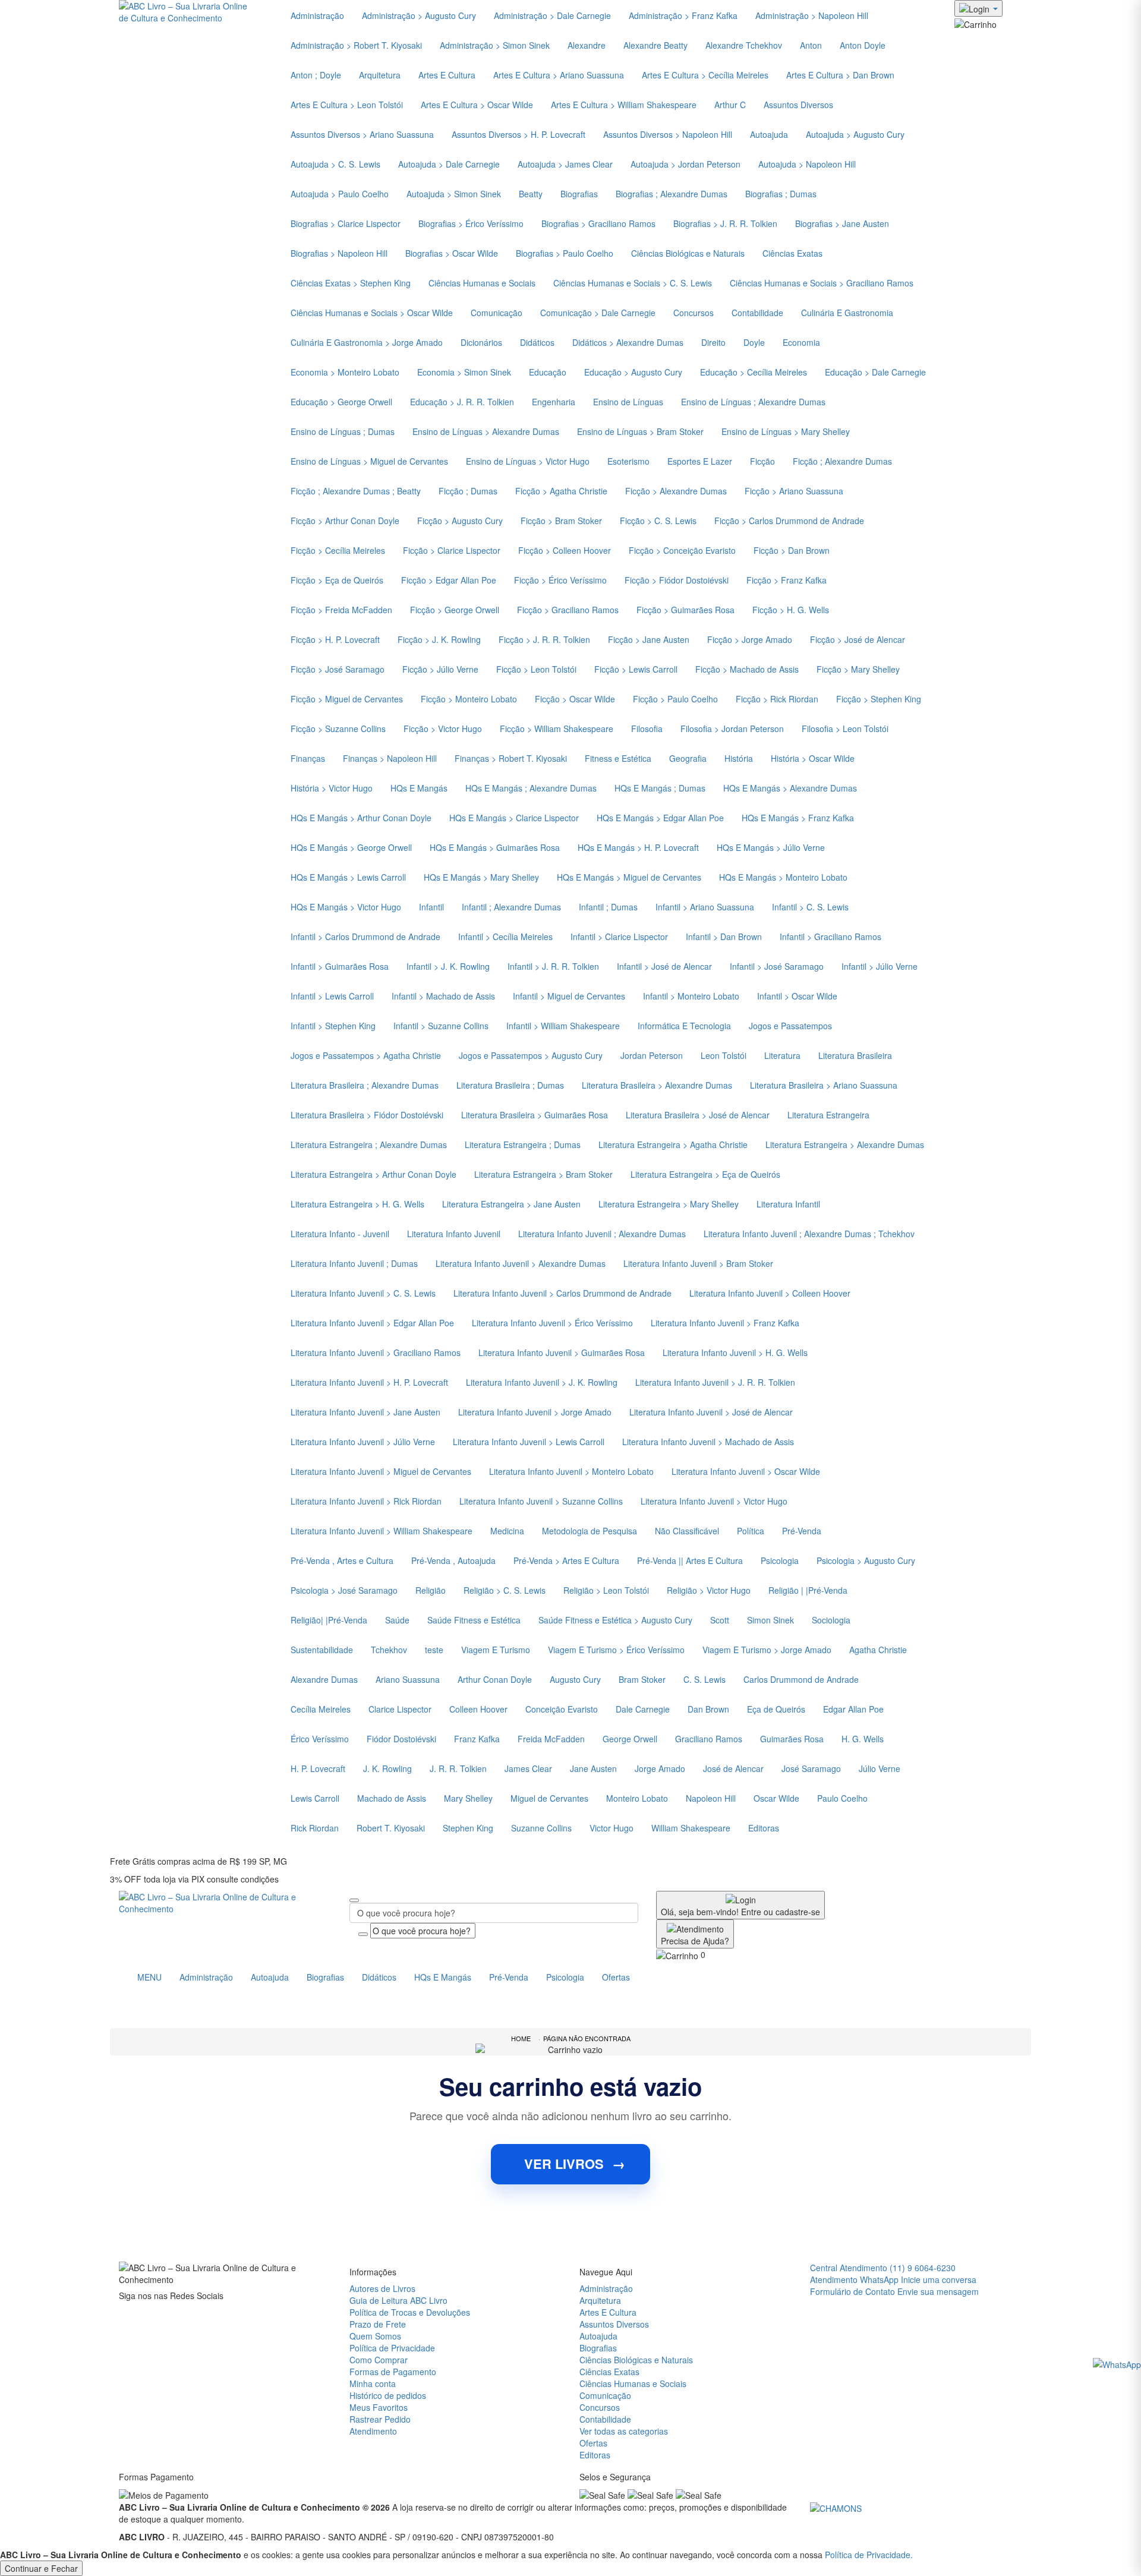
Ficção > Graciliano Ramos (568, 610)
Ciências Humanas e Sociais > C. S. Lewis (633, 283)
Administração (206, 1977)
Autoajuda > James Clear (565, 164)
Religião (431, 1590)
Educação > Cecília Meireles (754, 372)
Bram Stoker (642, 1679)
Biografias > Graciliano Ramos (598, 223)
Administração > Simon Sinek (495, 45)
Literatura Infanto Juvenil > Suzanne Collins (541, 1501)
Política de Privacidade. (869, 2555)
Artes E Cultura (447, 75)
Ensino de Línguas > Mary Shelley (786, 431)
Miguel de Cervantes (549, 1798)
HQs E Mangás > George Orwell (351, 847)
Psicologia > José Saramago (344, 1590)
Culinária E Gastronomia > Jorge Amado (367, 342)
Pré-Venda (802, 1531)
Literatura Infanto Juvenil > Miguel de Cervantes (381, 1471)
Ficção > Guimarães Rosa (685, 610)
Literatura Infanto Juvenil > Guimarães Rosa (562, 1352)
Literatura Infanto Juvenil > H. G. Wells (735, 1352)
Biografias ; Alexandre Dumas (672, 194)
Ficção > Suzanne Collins (338, 729)
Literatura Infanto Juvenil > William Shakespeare (382, 1531)
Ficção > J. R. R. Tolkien (544, 639)
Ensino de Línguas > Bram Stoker (640, 431)
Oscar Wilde (776, 1798)
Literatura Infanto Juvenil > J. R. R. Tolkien (715, 1382)
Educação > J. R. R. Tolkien (462, 402)
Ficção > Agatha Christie (561, 491)
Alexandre (587, 45)
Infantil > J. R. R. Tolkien (553, 966)
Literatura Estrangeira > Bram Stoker (543, 1174)
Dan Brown (708, 1709)
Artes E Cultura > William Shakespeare (624, 105)
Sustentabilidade (322, 1650)
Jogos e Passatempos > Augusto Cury (531, 1055)
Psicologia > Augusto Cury (866, 1560)
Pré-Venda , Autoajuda (453, 1560)
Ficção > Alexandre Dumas (676, 491)
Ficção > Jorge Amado (750, 639)
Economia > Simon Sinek (464, 372)
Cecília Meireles (321, 1709)
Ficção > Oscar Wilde (575, 699)
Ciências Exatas (792, 253)
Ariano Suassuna (408, 1679)
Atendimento (373, 2431)
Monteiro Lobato (637, 1798)
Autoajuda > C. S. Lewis (335, 164)
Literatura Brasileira (855, 1055)
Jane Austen (593, 1768)
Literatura (782, 1055)
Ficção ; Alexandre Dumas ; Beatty (356, 491)
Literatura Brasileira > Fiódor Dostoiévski (367, 1115)
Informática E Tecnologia (684, 1026)
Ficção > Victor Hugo (443, 729)
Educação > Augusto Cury (633, 372)
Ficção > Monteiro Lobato (469, 699)
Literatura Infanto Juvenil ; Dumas (354, 1263)
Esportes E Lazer (700, 461)
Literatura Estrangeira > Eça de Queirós (705, 1174)
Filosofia (647, 729)
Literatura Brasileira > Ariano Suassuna (824, 1085)
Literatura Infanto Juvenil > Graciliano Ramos (376, 1352)
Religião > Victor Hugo (709, 1590)
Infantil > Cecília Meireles (505, 937)
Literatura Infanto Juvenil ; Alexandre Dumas (602, 1234)
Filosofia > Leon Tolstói (845, 729)
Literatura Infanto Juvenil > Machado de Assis (708, 1442)
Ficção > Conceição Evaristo (682, 550)
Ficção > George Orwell (455, 610)
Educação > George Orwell (341, 402)
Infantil (431, 907)
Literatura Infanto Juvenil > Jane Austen (365, 1412)
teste (434, 1650)
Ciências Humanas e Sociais (482, 283)
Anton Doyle (863, 45)
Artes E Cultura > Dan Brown (840, 75)
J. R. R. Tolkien (458, 1768)
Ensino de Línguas (628, 402)
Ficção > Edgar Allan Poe (449, 580)
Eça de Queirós (776, 1709)
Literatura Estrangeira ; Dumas (523, 1144)
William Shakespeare (691, 1828)
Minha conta (373, 2383)
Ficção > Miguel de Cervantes (347, 699)
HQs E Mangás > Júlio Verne (771, 847)
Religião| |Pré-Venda (329, 1620)
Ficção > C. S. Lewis (658, 521)
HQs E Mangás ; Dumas (660, 788)
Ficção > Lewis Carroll (636, 669)
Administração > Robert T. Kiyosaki (356, 45)
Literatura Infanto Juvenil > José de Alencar (711, 1412)
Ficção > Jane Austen (649, 639)
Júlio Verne (880, 1768)
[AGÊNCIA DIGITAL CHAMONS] (836, 2507)
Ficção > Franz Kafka (787, 580)
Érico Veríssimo (320, 1739)
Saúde (397, 1620)
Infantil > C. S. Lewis (810, 907)
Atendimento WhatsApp (893, 2279)
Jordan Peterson (652, 1055)
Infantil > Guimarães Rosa (340, 966)
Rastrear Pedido (380, 2419)
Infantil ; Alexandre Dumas (511, 907)
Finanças (308, 758)
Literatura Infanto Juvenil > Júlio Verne (363, 1442)
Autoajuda (769, 134)
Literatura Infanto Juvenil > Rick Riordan (366, 1501)
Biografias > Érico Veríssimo (471, 223)
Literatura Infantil (788, 1204)
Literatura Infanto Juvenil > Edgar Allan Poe (372, 1323)
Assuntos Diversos (798, 105)
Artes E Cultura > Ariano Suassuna (559, 75)
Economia (801, 342)
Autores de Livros (382, 2288)
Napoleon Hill (711, 1798)
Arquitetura (380, 75)
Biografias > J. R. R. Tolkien (725, 223)
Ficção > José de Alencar (858, 639)
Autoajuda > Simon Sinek (454, 194)
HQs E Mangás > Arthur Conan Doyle (361, 818)
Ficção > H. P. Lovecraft (335, 639)
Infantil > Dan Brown (724, 937)
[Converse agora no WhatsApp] (1117, 2363)
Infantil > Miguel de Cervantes (569, 996)
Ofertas (616, 1977)
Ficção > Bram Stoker (561, 521)
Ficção (762, 461)
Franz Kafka (477, 1739)
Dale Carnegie (643, 1709)
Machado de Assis (392, 1798)
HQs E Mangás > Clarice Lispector (514, 818)
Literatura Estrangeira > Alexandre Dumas (845, 1144)
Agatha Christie (878, 1650)
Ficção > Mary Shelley (858, 669)
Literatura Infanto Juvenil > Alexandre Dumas (521, 1263)
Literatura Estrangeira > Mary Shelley (669, 1204)
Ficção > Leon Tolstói (536, 669)
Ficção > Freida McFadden (341, 610)
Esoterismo (628, 461)
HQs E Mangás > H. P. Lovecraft (638, 847)
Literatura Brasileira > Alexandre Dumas (657, 1085)
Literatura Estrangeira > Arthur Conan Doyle (373, 1174)
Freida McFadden (551, 1739)
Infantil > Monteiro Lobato (691, 996)
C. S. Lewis (705, 1679)
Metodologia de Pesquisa (590, 1531)
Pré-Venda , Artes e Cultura (342, 1560)
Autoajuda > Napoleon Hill (807, 164)
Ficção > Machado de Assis (747, 669)
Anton (811, 45)
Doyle (754, 342)
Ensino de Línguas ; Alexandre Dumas (753, 402)
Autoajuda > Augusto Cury (855, 134)
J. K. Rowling (387, 1768)
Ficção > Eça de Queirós (337, 580)
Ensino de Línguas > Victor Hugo (528, 461)
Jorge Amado (660, 1768)
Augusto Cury (575, 1679)
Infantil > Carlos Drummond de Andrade (365, 937)
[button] (975, 23)
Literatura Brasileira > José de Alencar (698, 1115)
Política (751, 1531)
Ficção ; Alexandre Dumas (842, 461)
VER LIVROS (575, 2164)
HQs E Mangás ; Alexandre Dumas (531, 788)
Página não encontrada (587, 2038)
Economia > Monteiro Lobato (345, 372)
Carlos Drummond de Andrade (801, 1679)
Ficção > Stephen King (879, 699)
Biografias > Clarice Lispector (346, 223)
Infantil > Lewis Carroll (332, 996)
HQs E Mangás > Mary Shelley (481, 877)
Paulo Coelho (842, 1798)
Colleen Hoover (478, 1709)
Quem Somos (375, 2336)
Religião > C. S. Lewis (505, 1590)
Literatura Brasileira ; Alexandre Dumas (365, 1085)
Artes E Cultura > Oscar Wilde (477, 105)
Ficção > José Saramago (338, 669)
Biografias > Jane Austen (842, 223)
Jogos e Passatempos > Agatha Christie (366, 1055)
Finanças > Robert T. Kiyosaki (511, 758)
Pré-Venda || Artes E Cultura (690, 1560)
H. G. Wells (863, 1739)
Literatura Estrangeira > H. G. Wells (357, 1204)
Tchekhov (389, 1650)
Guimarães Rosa (792, 1739)
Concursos (694, 313)
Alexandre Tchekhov (744, 45)
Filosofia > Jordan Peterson (732, 729)
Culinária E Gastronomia (847, 313)
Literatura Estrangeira (828, 1115)
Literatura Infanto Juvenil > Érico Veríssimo (552, 1323)
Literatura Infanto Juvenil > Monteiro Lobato (571, 1471)
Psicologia (780, 1560)
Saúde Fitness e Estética (474, 1620)
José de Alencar (733, 1768)
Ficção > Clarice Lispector (452, 550)
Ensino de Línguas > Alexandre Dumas (486, 431)
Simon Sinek (770, 1620)
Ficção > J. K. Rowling (439, 639)
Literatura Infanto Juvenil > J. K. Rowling (542, 1382)
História (739, 758)
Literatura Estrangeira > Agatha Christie (673, 1144)
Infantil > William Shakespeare (563, 1026)
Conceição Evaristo (562, 1709)
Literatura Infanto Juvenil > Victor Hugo (714, 1501)
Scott (720, 1620)
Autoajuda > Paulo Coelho (340, 194)
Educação (548, 372)
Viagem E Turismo (496, 1650)
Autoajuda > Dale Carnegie (449, 164)
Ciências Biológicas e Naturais (688, 253)
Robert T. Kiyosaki (391, 1828)
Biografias (579, 194)
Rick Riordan (315, 1828)
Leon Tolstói (724, 1055)
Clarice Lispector (400, 1709)
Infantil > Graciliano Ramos (830, 937)
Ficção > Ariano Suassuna (794, 491)
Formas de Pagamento (393, 2372)
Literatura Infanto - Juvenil (340, 1234)
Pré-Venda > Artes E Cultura (566, 1560)
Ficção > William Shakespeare (557, 729)
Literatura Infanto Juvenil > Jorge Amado (535, 1412)
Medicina (507, 1531)
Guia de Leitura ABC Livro (398, 2300)
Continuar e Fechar (41, 2568)
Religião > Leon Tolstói (606, 1590)
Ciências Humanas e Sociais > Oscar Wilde (372, 313)
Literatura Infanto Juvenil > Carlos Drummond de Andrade (562, 1293)
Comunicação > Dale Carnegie (598, 313)
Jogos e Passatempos (790, 1026)
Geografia (688, 758)
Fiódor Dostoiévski (401, 1739)
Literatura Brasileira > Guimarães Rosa (535, 1115)
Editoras (764, 1828)
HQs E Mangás (419, 788)
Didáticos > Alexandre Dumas (628, 342)
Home (521, 2038)
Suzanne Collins (541, 1828)
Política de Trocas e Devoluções (410, 2312)
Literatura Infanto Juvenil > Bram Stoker (698, 1263)
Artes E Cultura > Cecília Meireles (705, 75)
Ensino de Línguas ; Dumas (343, 431)
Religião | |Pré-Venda (808, 1590)
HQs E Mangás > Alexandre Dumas (790, 788)
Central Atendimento (883, 2268)
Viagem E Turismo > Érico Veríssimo (616, 1650)
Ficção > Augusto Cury (460, 521)
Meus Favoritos (379, 2407)
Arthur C (730, 105)
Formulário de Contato (894, 2291)
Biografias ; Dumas (781, 194)
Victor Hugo (612, 1828)
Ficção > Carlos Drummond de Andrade (789, 521)
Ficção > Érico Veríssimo (560, 580)
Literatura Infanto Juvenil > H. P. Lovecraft (369, 1382)
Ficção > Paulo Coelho (675, 699)
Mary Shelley (468, 1798)
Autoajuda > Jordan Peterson (685, 164)
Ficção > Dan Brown (792, 550)
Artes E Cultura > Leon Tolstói (347, 105)
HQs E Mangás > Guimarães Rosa (495, 847)
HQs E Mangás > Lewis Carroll (348, 877)
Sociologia (831, 1620)
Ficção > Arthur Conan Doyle (345, 521)
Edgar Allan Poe (853, 1709)
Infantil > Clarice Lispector (619, 937)
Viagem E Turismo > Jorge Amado (767, 1650)
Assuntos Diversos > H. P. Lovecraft (519, 134)
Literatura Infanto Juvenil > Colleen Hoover (770, 1293)
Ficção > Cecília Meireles (338, 550)
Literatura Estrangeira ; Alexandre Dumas (369, 1144)
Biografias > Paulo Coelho (565, 253)
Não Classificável (687, 1531)
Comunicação (497, 313)
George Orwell (630, 1739)
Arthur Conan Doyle (495, 1679)
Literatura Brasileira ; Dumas (510, 1085)
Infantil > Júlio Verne (880, 966)
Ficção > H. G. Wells (791, 610)
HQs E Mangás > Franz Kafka (798, 818)
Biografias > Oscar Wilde (452, 253)
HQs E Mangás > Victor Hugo (346, 907)
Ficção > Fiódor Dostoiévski (677, 580)
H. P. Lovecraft (318, 1768)
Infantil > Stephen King (333, 1026)
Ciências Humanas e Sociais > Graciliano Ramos (822, 283)
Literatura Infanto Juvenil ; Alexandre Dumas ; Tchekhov (809, 1234)
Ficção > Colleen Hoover (565, 550)
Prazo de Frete (378, 2324)
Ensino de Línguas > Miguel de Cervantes (369, 461)
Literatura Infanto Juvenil (454, 1234)
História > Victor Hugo (332, 788)
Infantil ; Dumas (608, 907)
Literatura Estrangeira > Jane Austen (511, 1204)
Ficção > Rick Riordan (777, 699)
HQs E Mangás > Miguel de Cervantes (629, 877)
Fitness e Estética (618, 758)
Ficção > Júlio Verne (440, 669)
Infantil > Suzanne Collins (441, 1026)
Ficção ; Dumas (468, 491)
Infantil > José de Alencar (664, 966)
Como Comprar (379, 2360)
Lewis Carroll (315, 1798)
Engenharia (554, 402)
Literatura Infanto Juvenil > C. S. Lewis (363, 1293)
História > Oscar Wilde (813, 758)
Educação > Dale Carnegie (875, 372)
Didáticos (537, 342)
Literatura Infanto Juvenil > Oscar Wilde (746, 1471)
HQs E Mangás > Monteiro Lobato (783, 877)
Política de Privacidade (392, 2348)
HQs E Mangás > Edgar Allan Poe (660, 818)
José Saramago (811, 1768)
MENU (149, 1977)
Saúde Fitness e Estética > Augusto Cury (615, 1620)
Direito (713, 342)
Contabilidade (757, 313)
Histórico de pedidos (388, 2395)
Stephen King (468, 1828)
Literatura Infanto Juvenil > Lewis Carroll (529, 1442)
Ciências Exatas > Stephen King (351, 283)
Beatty (531, 194)
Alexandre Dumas (324, 1679)
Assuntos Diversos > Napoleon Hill (668, 134)
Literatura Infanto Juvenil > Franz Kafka (725, 1323)
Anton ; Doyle (316, 75)
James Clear (528, 1768)
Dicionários (481, 342)
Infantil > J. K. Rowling (448, 966)
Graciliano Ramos (709, 1739)
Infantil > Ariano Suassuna (705, 907)
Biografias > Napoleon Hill (339, 253)
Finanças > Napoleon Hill (390, 758)
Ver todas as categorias (624, 2431)
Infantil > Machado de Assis (443, 996)
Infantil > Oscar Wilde (797, 996)
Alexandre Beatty (655, 45)
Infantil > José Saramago (777, 966)
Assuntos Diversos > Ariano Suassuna (362, 134)
